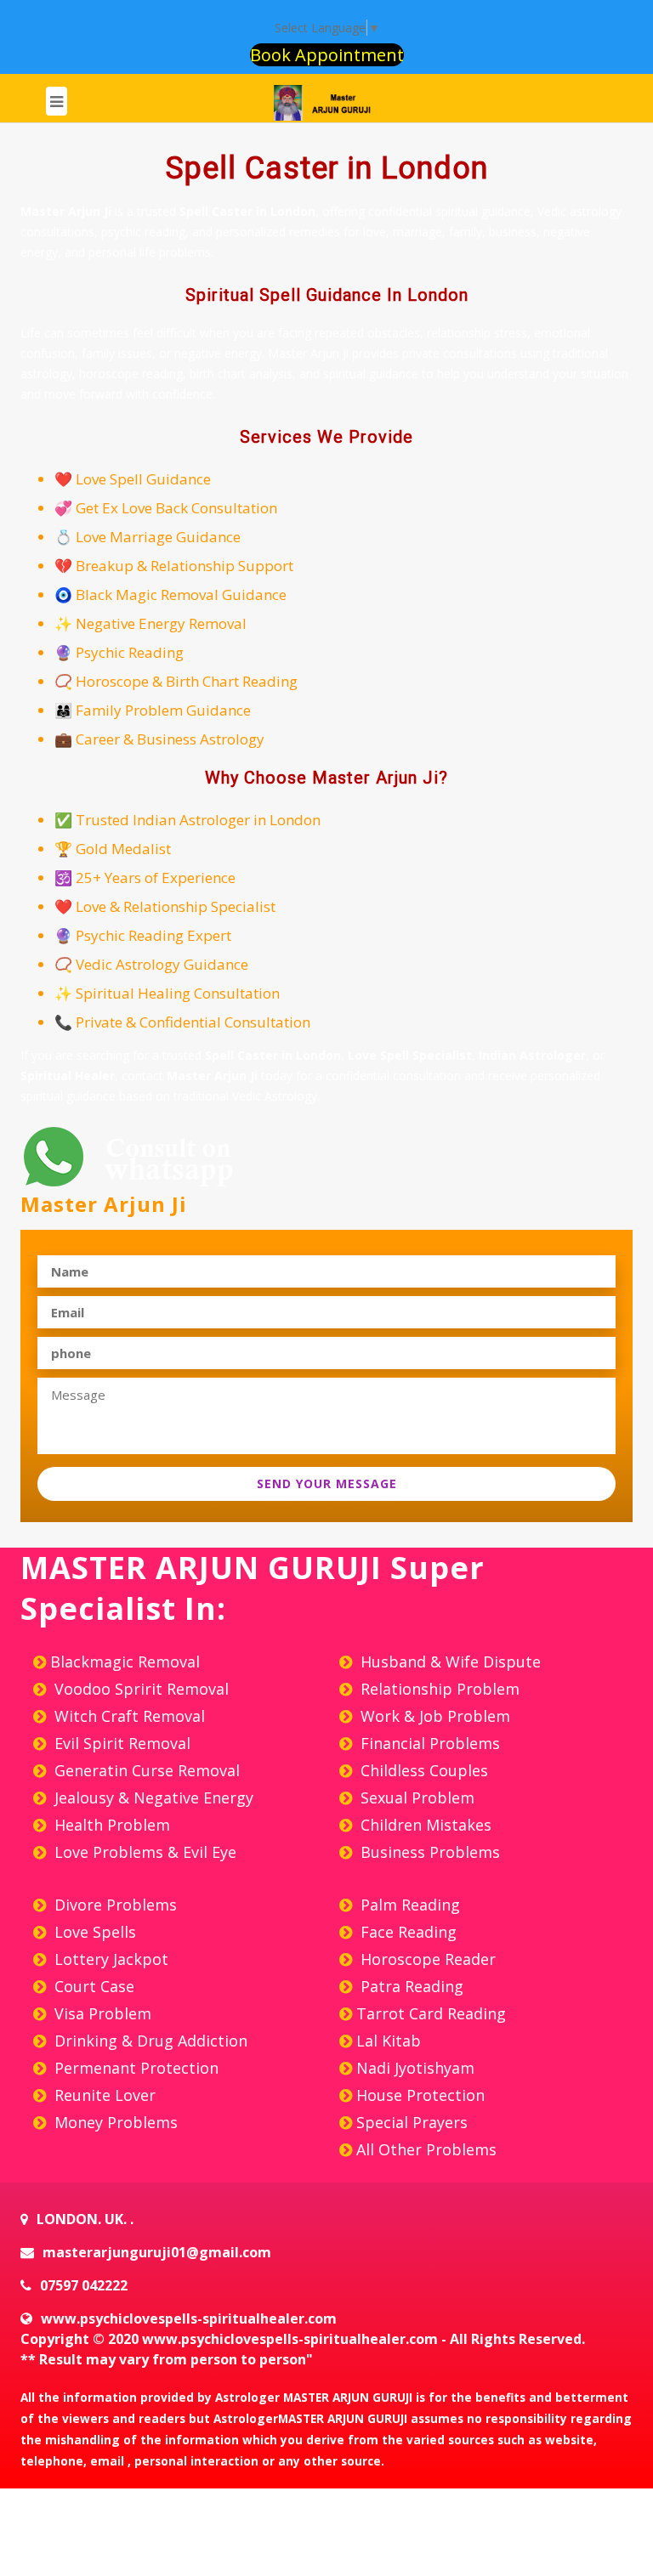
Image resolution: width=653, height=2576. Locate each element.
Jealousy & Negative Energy (152, 1798)
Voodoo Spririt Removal (139, 1689)
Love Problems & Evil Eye (143, 1852)
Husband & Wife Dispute (449, 1662)
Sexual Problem (415, 1798)
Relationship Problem (438, 1689)
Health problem (110, 1825)
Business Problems (428, 1852)
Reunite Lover (103, 2095)
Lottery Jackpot (109, 1959)
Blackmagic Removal (125, 1662)
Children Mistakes (424, 1825)
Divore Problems (114, 1905)
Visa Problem (101, 2013)
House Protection (420, 2095)
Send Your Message (327, 1483)
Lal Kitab (389, 2041)
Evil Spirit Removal (120, 1743)
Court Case (92, 1986)
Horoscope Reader (426, 1959)
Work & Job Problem (433, 1716)
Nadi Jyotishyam (415, 2068)
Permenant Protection (134, 2068)
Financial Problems (428, 1743)
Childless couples (422, 1770)
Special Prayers (412, 2122)
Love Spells (93, 1932)
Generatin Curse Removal (145, 1770)
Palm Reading (408, 1905)
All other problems (426, 2149)
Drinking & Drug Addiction (149, 2041)
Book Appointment (327, 55)
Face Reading (406, 1932)
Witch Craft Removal (128, 1716)
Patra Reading (410, 1986)
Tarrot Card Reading (431, 2013)
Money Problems (114, 2122)
